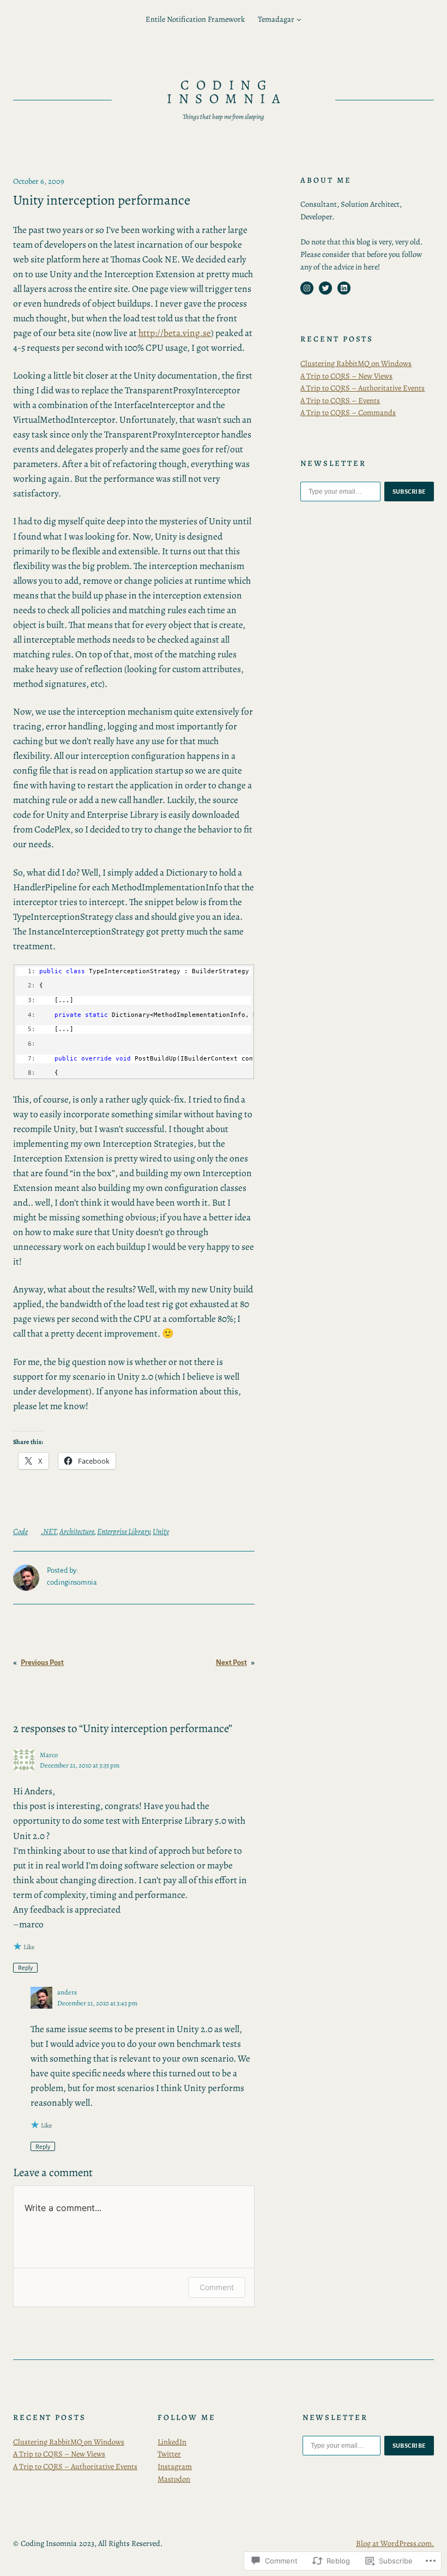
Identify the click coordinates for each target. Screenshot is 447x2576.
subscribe (409, 492)
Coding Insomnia (227, 92)
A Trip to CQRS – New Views (346, 376)
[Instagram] (307, 288)
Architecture (77, 1531)
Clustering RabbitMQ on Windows (356, 363)
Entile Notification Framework (195, 19)
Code (20, 1531)
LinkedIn (172, 2442)
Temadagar (276, 19)
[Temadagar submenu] (299, 19)
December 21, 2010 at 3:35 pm (80, 1765)
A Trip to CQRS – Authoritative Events (363, 388)
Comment (217, 2287)
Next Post (231, 1663)
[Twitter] (325, 288)
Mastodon (174, 2479)
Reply (25, 1968)
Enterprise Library (123, 1531)
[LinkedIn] (344, 288)
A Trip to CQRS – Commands (348, 412)
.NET (49, 1531)
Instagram (175, 2466)
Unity (161, 1531)
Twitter (169, 2454)
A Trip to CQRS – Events (340, 400)
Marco (49, 1755)
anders (67, 1992)
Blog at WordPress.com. (395, 2543)
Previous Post (42, 1663)
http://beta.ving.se (175, 333)
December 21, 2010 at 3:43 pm (97, 2003)
